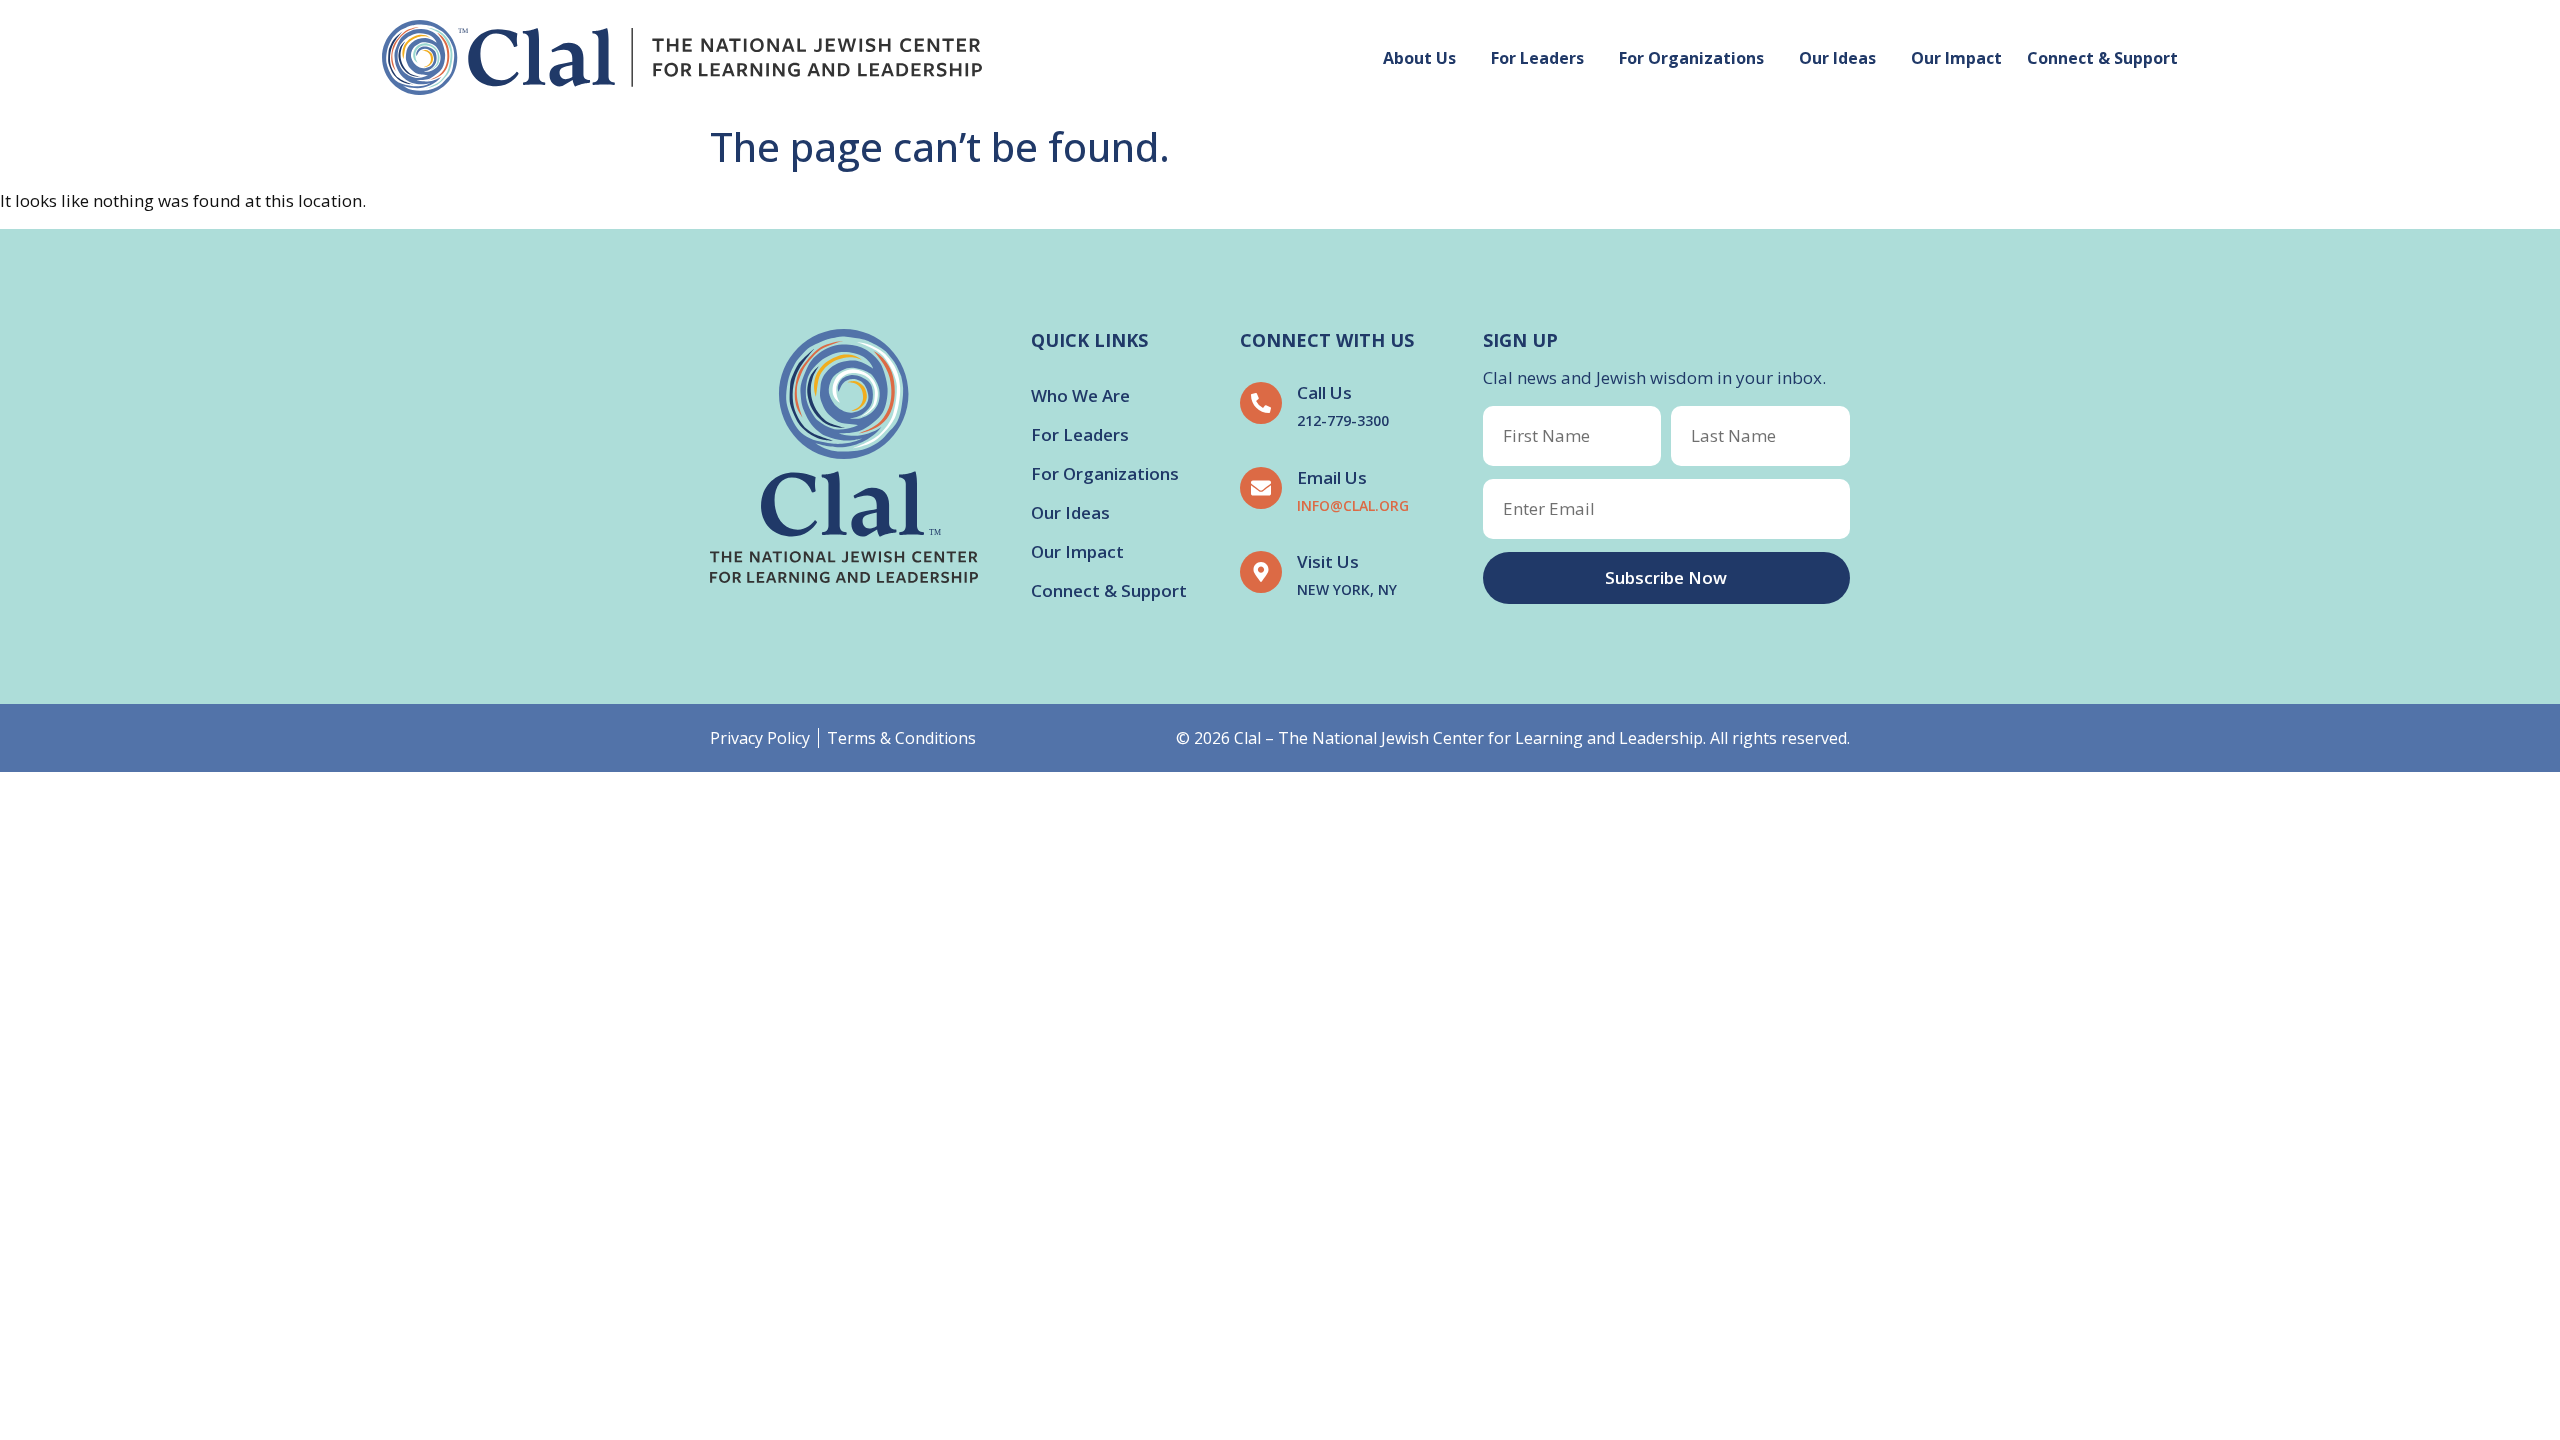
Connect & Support (2102, 58)
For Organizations (1691, 58)
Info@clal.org (1353, 505)
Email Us (1332, 477)
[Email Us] (1261, 488)
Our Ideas (1837, 58)
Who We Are (1080, 395)
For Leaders (1537, 58)
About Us (1419, 58)
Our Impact (1956, 58)
